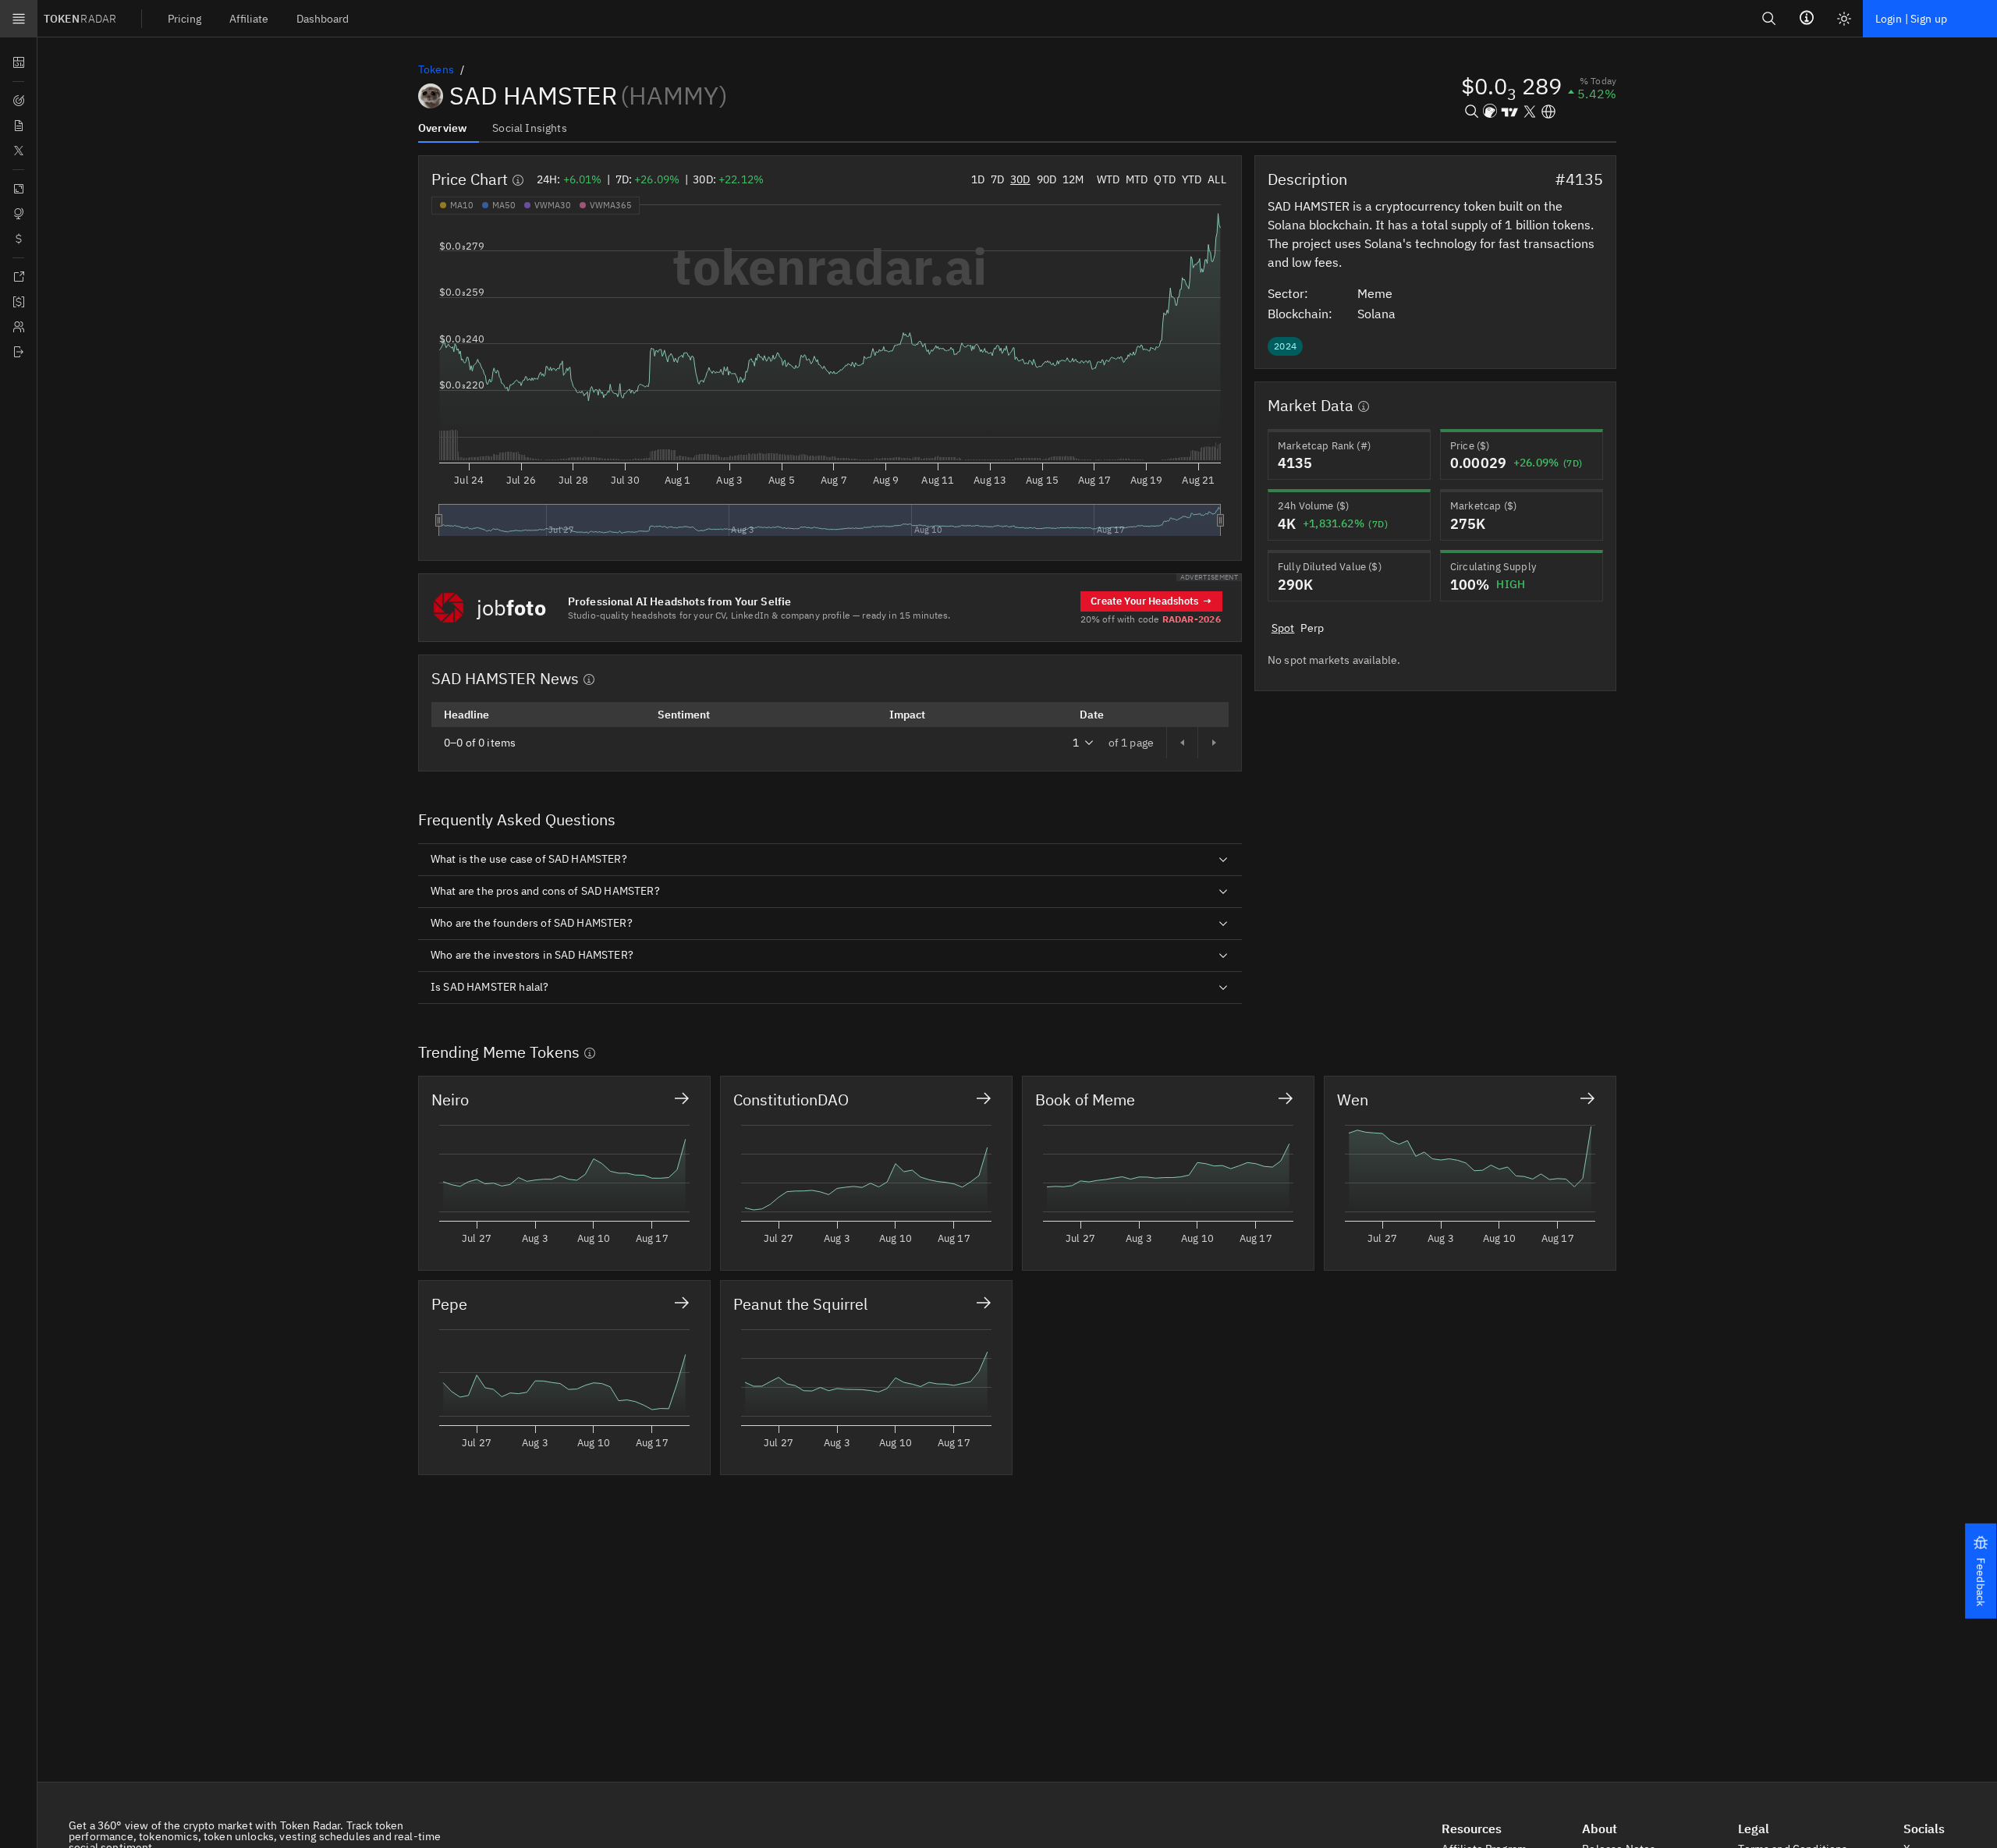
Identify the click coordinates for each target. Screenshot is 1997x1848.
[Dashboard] (18, 62)
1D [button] (978, 179)
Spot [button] (1283, 628)
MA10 (462, 205)
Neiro (450, 1100)
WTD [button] (1108, 179)
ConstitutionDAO (791, 1100)
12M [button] (1073, 179)
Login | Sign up (1911, 19)
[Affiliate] (18, 327)
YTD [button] (1192, 179)
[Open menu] (19, 19)
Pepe (449, 1304)
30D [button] (1020, 179)
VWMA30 (553, 205)
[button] (1981, 1571)
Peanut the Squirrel (800, 1304)
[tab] (449, 127)
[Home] (18, 352)
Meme (1376, 293)
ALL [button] (1217, 179)
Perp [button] (1312, 628)
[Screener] (18, 101)
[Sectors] (18, 214)
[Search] (1769, 18)
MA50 (504, 205)
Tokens (436, 69)
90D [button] (1046, 179)
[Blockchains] (18, 189)
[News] (18, 126)
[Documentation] (18, 277)
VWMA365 (611, 205)
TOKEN (80, 19)
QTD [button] (1164, 179)
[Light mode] (1844, 19)
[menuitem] (184, 18)
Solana (1378, 314)
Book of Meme (1085, 1100)
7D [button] (997, 179)
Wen (1353, 1100)
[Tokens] (18, 239)
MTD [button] (1137, 179)
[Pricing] (18, 302)
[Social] (18, 151)
